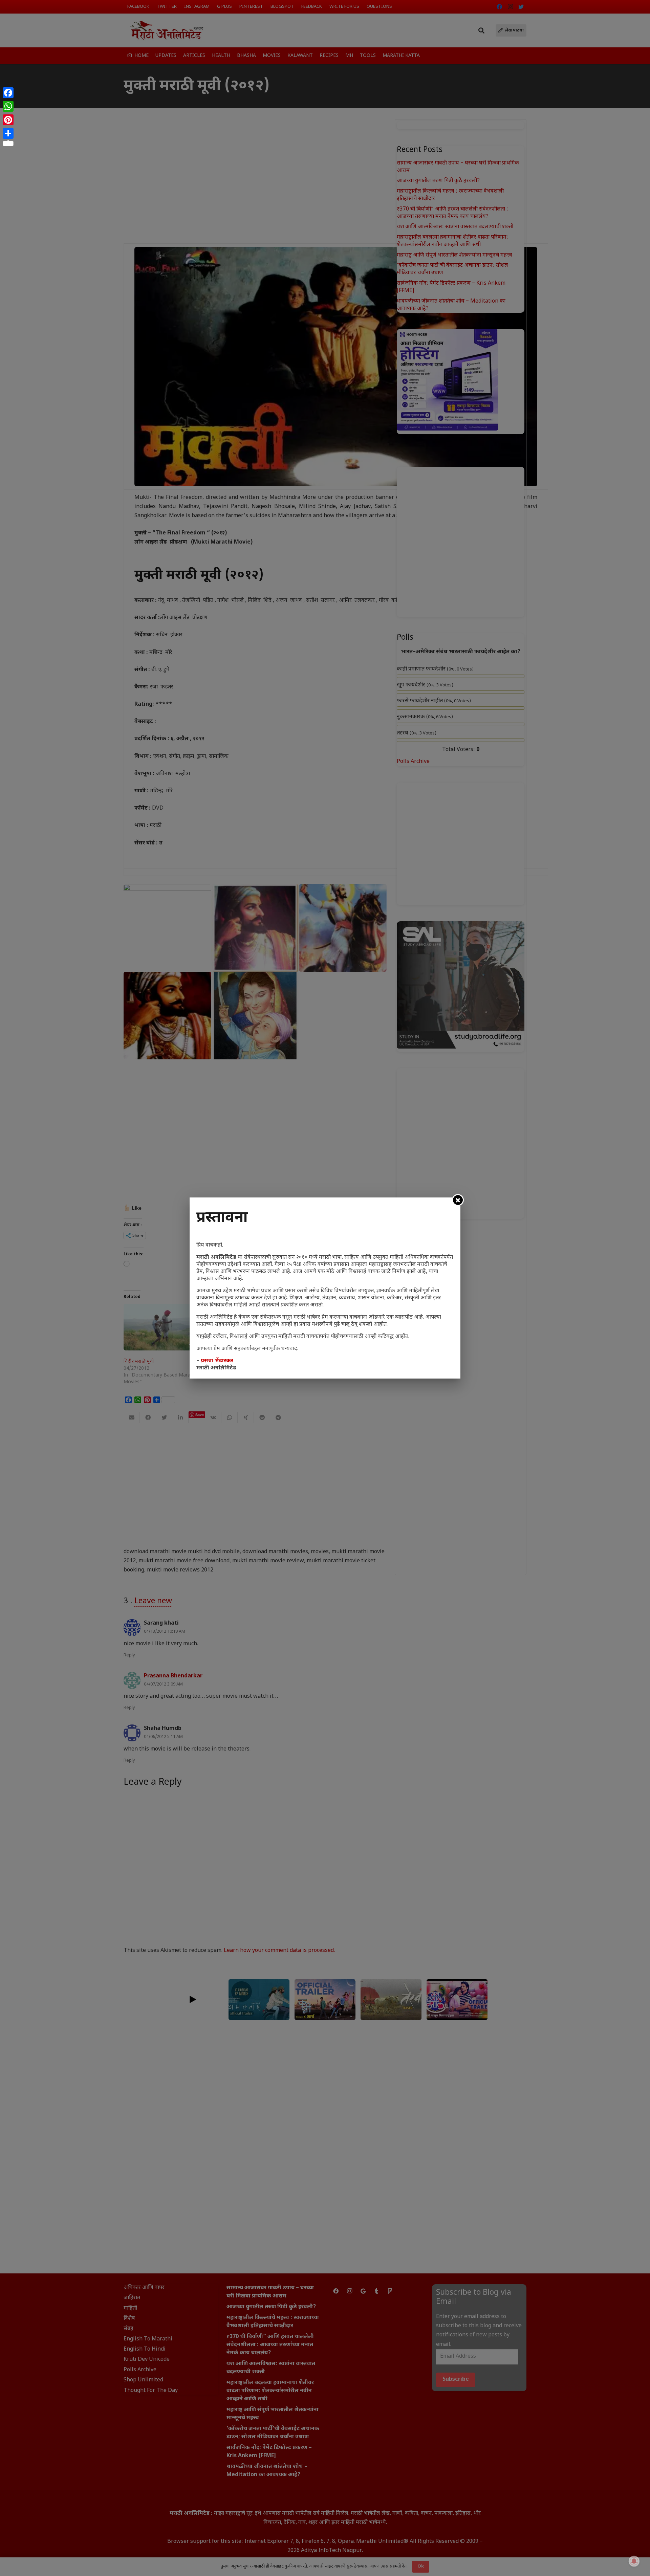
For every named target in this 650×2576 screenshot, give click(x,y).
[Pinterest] (8, 120)
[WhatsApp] (8, 106)
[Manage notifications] (634, 2561)
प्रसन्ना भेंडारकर (217, 1361)
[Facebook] (8, 93)
